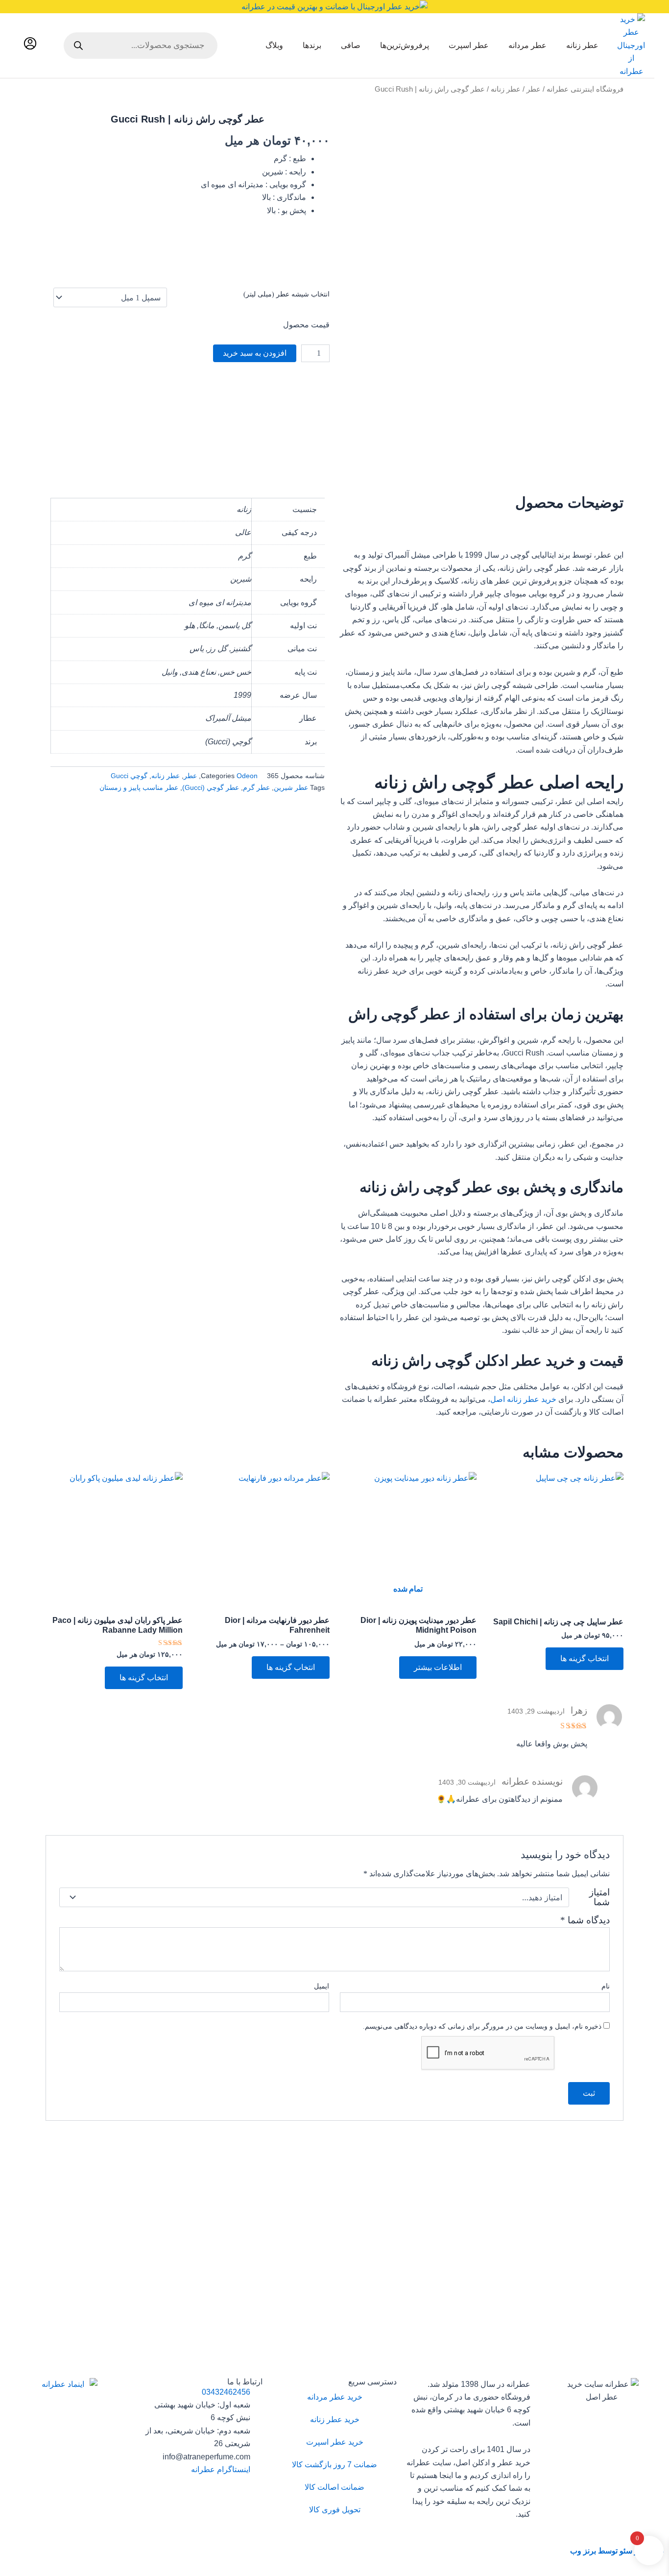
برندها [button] (312, 45)
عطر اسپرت (469, 45)
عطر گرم (256, 787)
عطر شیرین (291, 787)
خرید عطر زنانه (335, 2419)
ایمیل (322, 1986)
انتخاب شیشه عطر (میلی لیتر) (287, 294)
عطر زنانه (582, 45)
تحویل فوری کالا (335, 2510)
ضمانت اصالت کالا (334, 2487)
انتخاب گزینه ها (585, 1658)
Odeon (247, 776)
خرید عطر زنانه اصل (523, 1399)
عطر (534, 89)
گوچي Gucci (129, 776)
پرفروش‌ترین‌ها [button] (405, 45)
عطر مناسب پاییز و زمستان (139, 787)
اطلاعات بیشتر (438, 1667)
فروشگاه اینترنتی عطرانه (585, 89)
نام (606, 1986)
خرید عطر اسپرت (335, 2442)
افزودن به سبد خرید (255, 353)
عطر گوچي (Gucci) (211, 787)
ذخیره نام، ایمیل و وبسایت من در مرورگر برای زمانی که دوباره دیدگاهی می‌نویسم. (482, 2026)
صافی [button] (351, 45)
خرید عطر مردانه (335, 2397)
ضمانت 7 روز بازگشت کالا (334, 2465)
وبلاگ (274, 45)
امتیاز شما (599, 1897)
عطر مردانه (527, 45)
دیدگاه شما (585, 1920)
